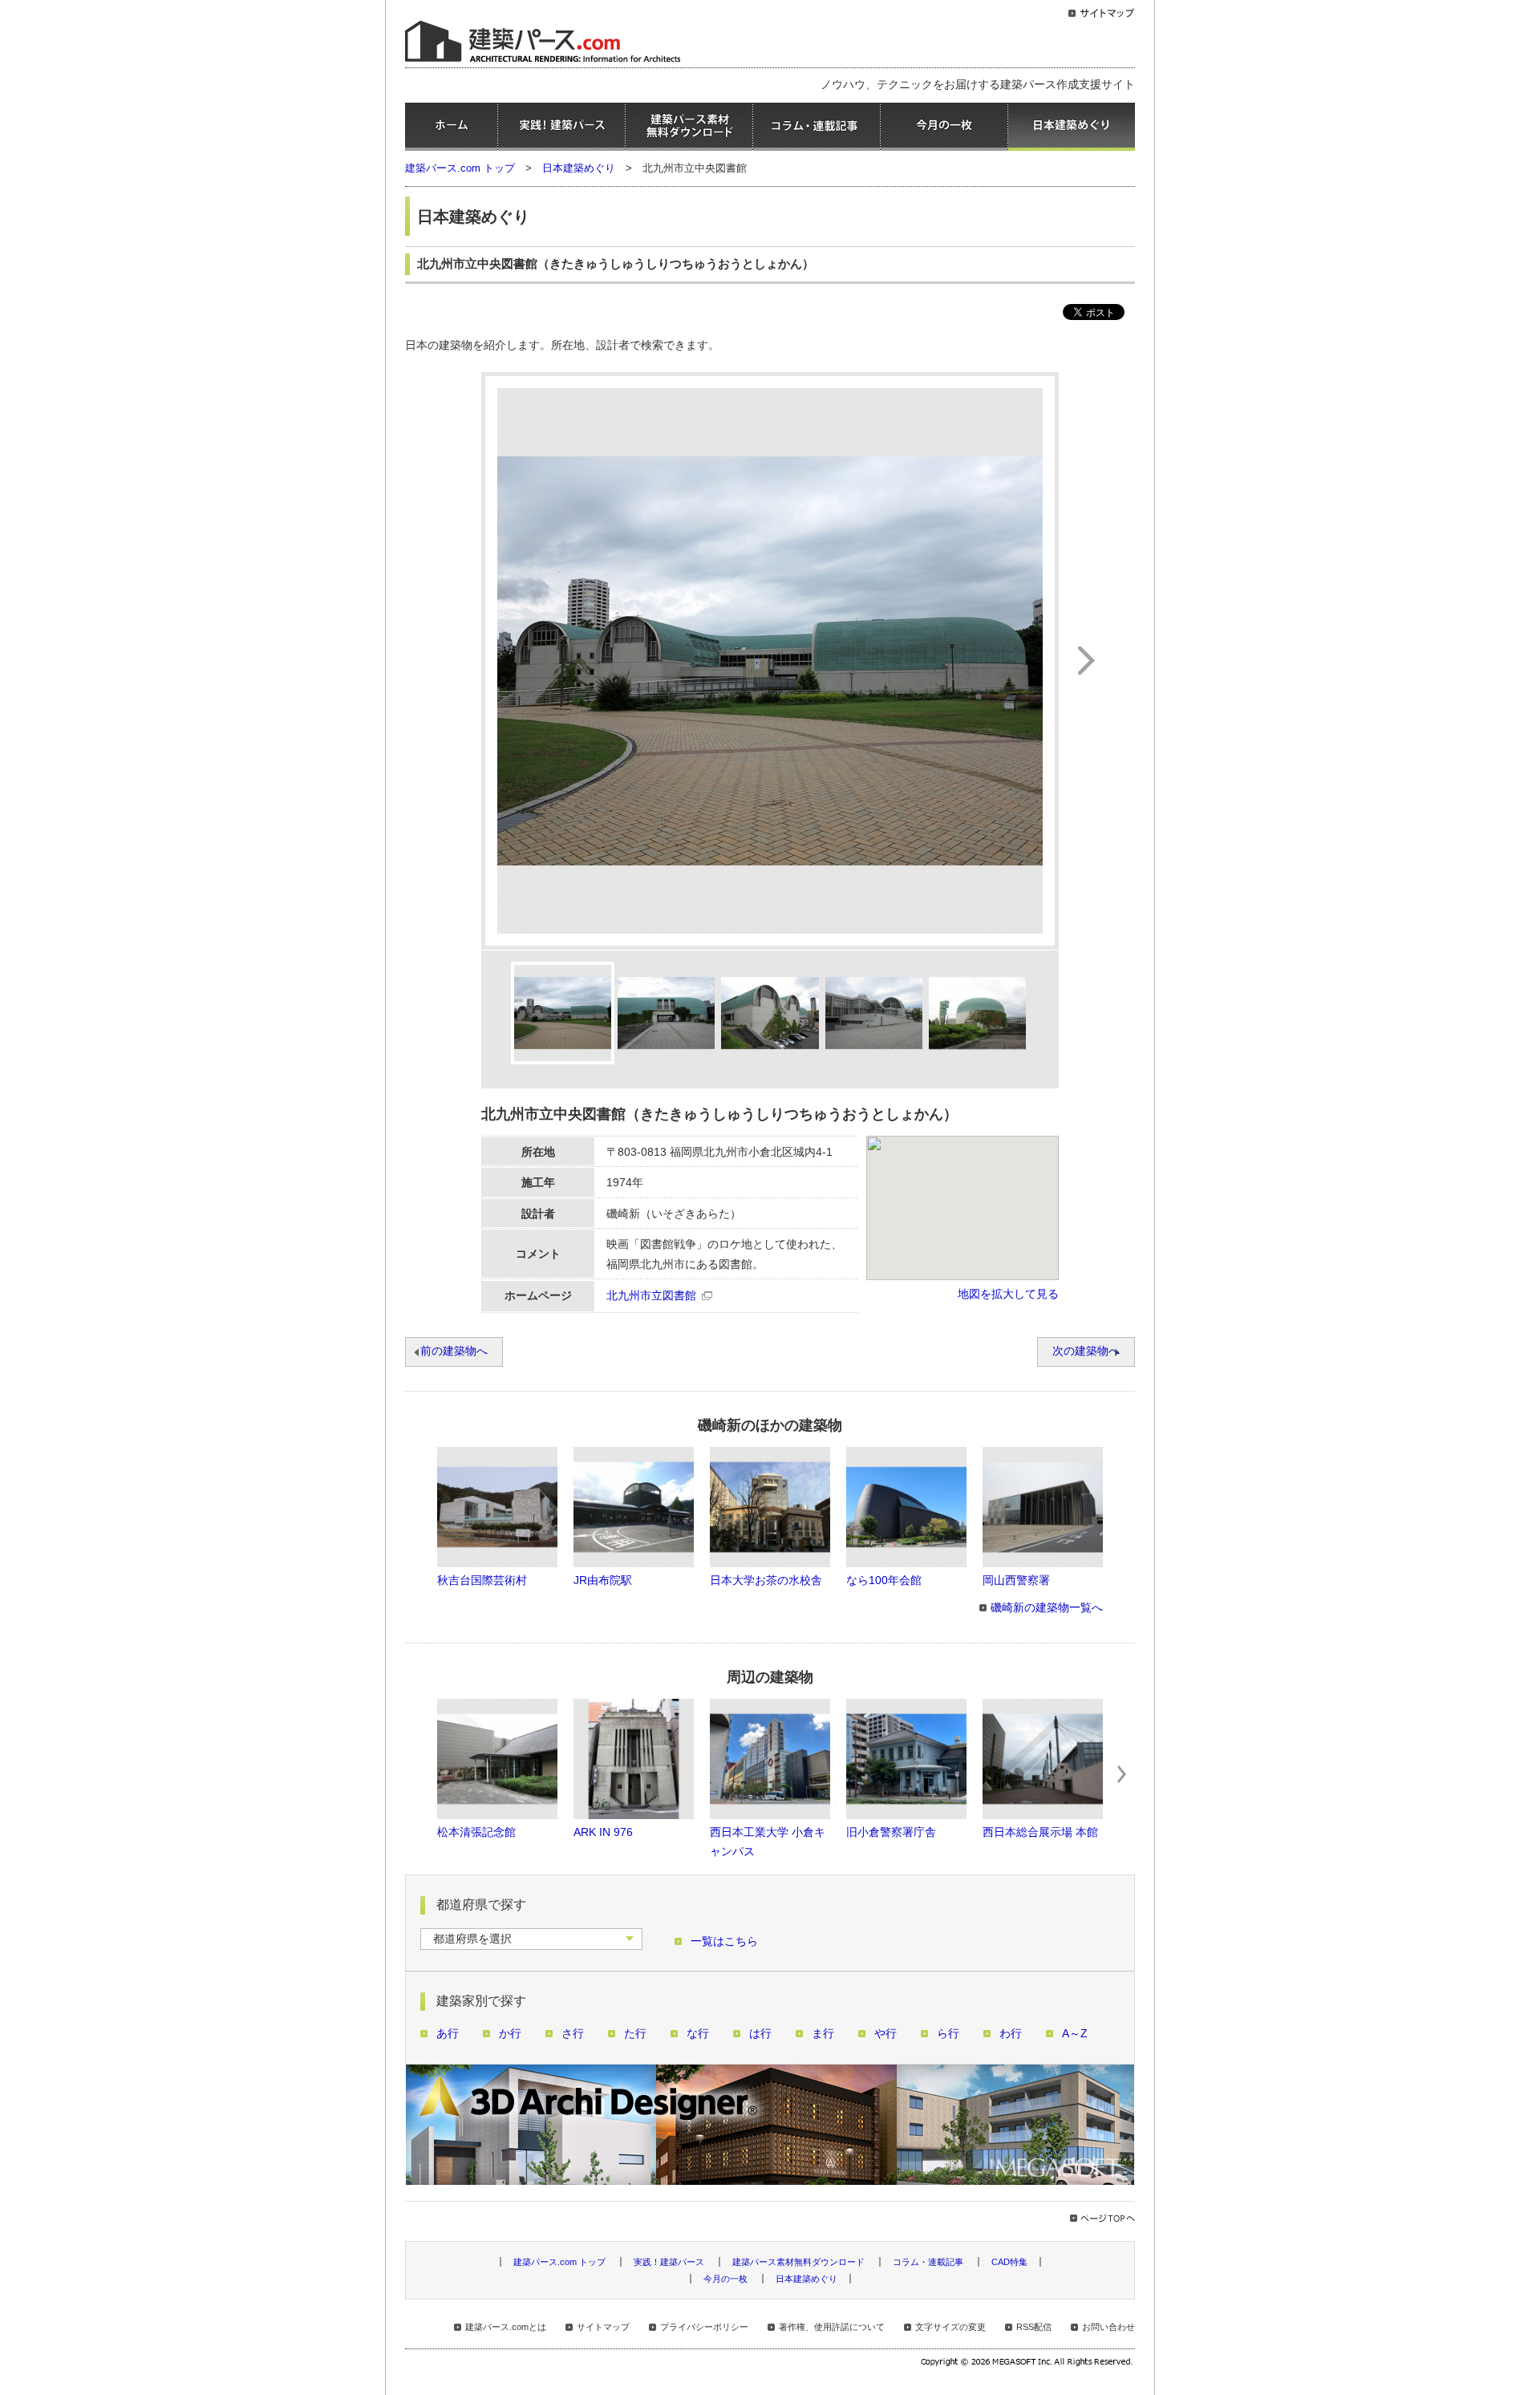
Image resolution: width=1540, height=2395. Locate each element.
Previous (418, 1774)
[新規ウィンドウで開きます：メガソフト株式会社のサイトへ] (1028, 2364)
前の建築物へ (454, 1351)
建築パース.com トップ (460, 168)
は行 (760, 2034)
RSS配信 (1034, 2327)
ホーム (451, 127)
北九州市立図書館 (651, 1296)
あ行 (448, 2034)
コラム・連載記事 (817, 127)
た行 (635, 2034)
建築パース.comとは (506, 2327)
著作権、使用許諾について (832, 2327)
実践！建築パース (561, 127)
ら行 (948, 2034)
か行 (510, 2034)
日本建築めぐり (1072, 127)
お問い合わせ (1108, 2327)
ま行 (823, 2034)
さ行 (573, 2034)
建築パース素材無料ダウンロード (689, 127)
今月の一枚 (944, 127)
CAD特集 (1009, 2262)
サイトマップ (603, 2327)
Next (1122, 1774)
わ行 (1011, 2034)
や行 (885, 2034)
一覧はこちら (724, 1941)
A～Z (1075, 2034)
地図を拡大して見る (1008, 1294)
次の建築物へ (1086, 1351)
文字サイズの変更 (950, 2327)
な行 (698, 2034)
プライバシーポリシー (704, 2327)
